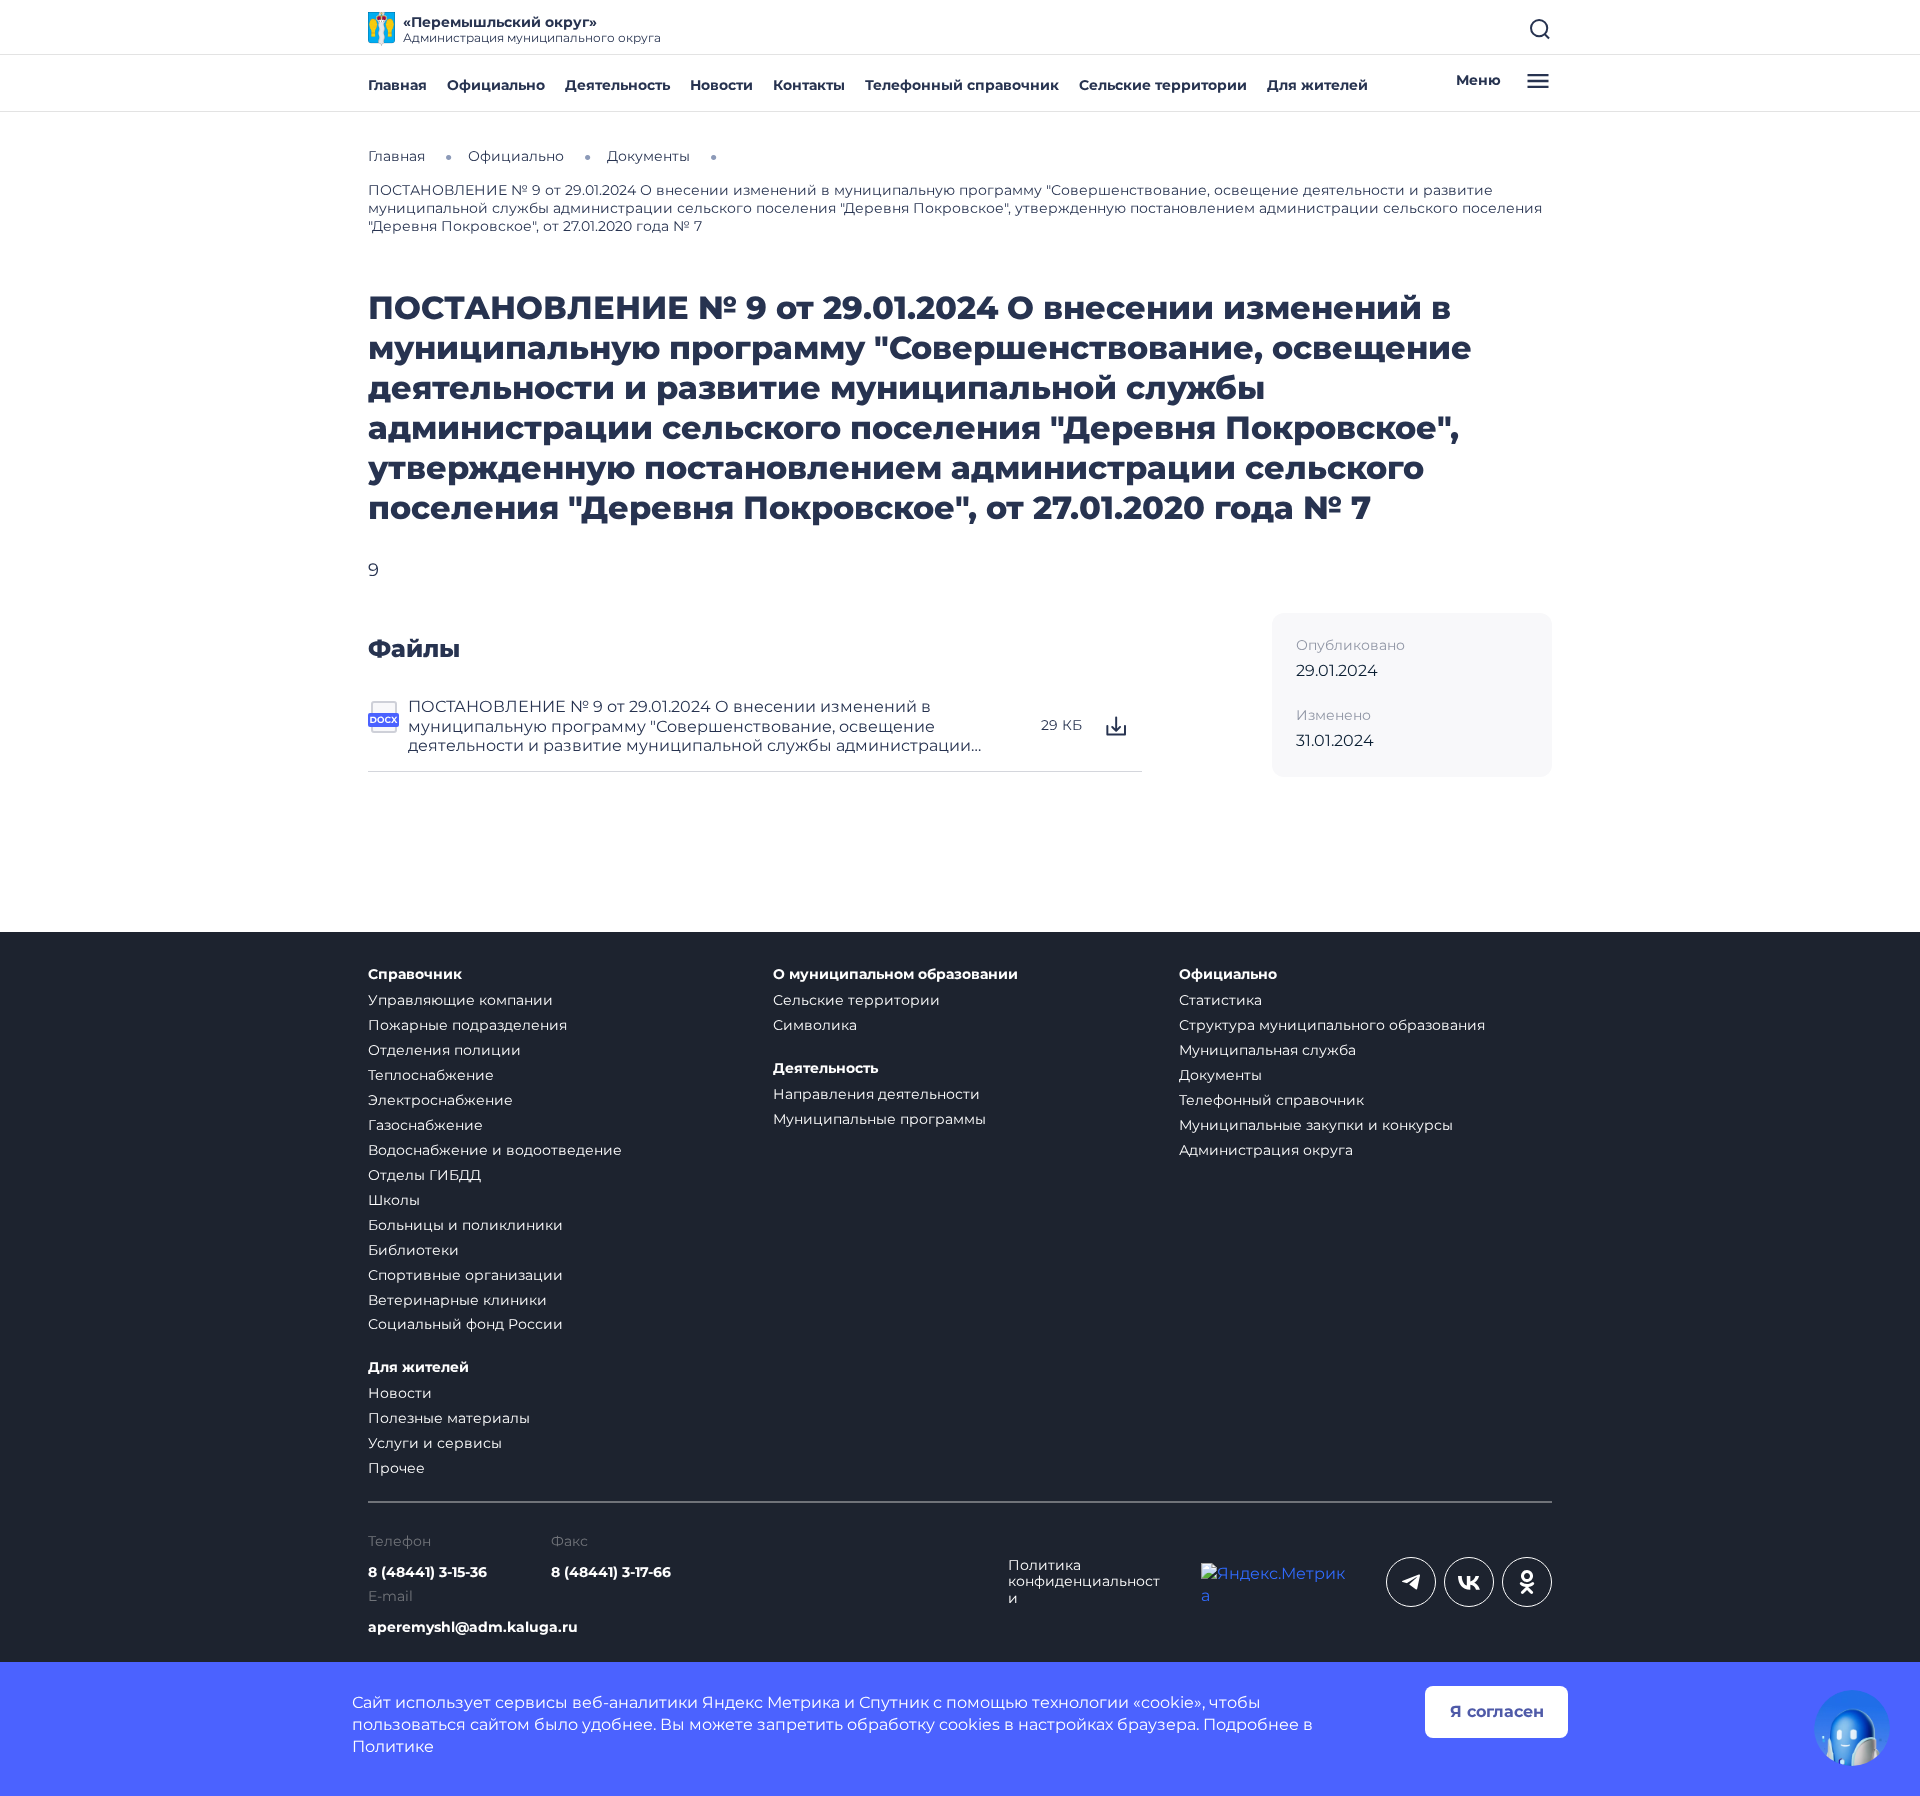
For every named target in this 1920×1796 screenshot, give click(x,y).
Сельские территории (1163, 85)
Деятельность (617, 85)
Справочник (415, 974)
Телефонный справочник (962, 85)
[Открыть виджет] (1852, 1728)
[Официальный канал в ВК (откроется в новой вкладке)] (1469, 1582)
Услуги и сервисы (435, 1443)
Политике (393, 1746)
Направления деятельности (876, 1094)
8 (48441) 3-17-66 (611, 1572)
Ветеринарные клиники (457, 1300)
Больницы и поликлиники (465, 1225)
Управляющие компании (460, 1000)
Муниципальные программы (879, 1119)
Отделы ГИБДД (424, 1175)
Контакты (809, 85)
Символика (815, 1025)
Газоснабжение (425, 1125)
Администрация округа (1266, 1150)
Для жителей (1317, 85)
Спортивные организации (465, 1275)
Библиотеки (413, 1250)
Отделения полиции (444, 1050)
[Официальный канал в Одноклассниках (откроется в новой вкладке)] (1527, 1582)
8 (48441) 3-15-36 (427, 1572)
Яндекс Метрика (771, 1702)
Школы (394, 1200)
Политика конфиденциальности (1084, 1582)
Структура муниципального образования (1332, 1025)
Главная (397, 85)
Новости (721, 85)
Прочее (396, 1468)
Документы (1220, 1075)
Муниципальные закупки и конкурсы (1316, 1125)
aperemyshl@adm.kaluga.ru (473, 1627)
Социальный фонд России (465, 1324)
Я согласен (1497, 1711)
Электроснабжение (440, 1100)
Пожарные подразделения (467, 1025)
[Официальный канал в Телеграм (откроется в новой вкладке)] (1411, 1582)
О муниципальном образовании (895, 974)
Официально (496, 85)
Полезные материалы (449, 1418)
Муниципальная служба (1267, 1050)
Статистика (1220, 1000)
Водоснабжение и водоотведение (495, 1150)
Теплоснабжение (431, 1075)
